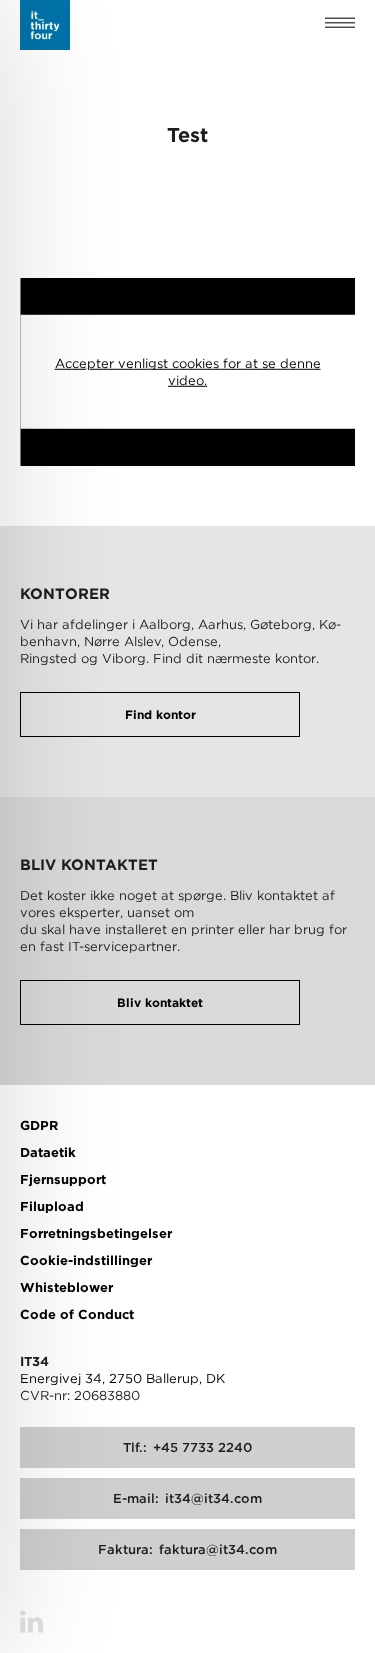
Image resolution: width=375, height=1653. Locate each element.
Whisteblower (66, 1287)
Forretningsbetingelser (96, 1233)
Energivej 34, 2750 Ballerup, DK (122, 1378)
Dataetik (48, 1152)
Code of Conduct (77, 1314)
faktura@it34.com (187, 1549)
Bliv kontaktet (160, 1002)
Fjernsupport (63, 1179)
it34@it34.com (187, 1498)
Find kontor (160, 714)
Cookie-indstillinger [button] (86, 1260)
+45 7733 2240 (187, 1447)
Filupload (52, 1206)
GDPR (39, 1125)
